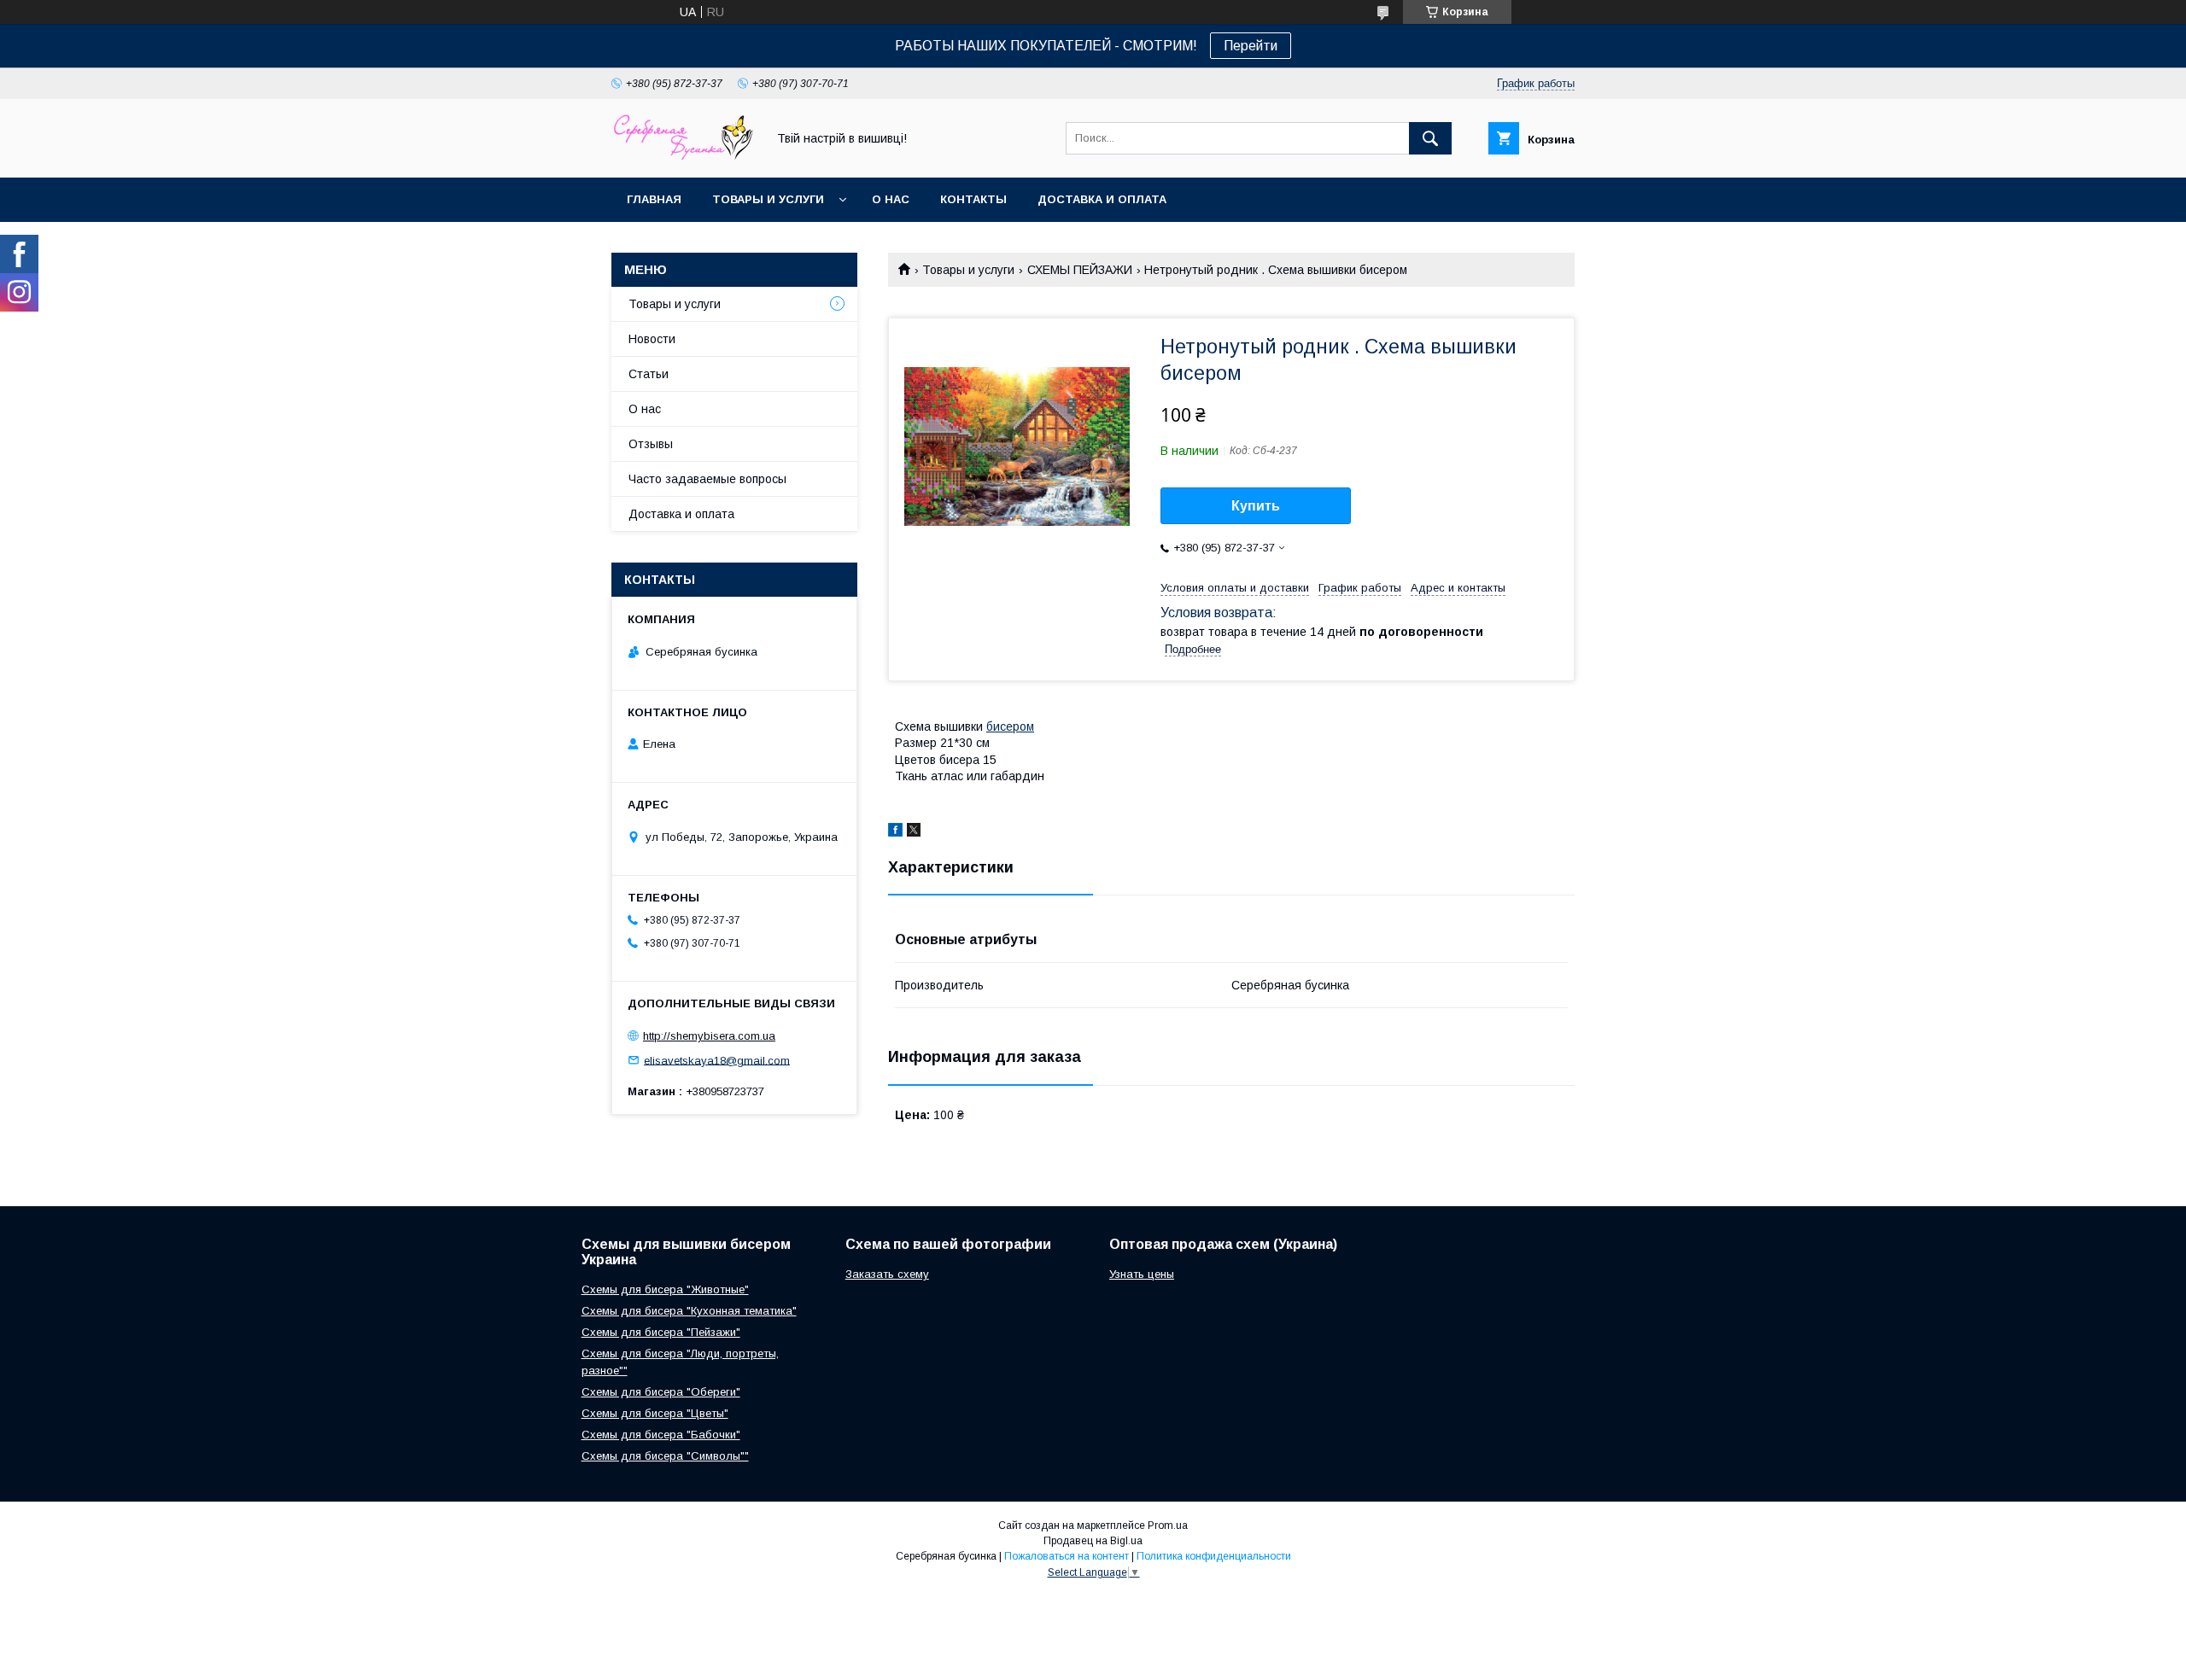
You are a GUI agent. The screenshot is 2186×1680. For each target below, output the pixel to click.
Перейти (1251, 46)
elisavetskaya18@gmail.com (717, 1060)
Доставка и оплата (1102, 199)
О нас (891, 199)
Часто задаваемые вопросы (707, 479)
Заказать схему (887, 1274)
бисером (1010, 726)
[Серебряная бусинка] (684, 155)
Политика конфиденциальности (1214, 1556)
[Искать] (1430, 138)
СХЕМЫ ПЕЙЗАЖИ (1080, 270)
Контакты (973, 199)
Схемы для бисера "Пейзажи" (661, 1332)
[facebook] (895, 832)
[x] (914, 832)
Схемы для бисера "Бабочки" (661, 1435)
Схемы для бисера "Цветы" (655, 1413)
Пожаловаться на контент (1067, 1556)
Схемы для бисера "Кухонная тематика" (689, 1311)
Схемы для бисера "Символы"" (665, 1456)
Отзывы (651, 444)
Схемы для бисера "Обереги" (661, 1392)
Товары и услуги (768, 199)
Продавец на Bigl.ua (1093, 1541)
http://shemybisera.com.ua (709, 1036)
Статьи (649, 374)
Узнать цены (1142, 1274)
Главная (654, 199)
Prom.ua (1168, 1525)
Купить (1256, 506)
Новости (652, 339)
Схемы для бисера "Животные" (665, 1289)
